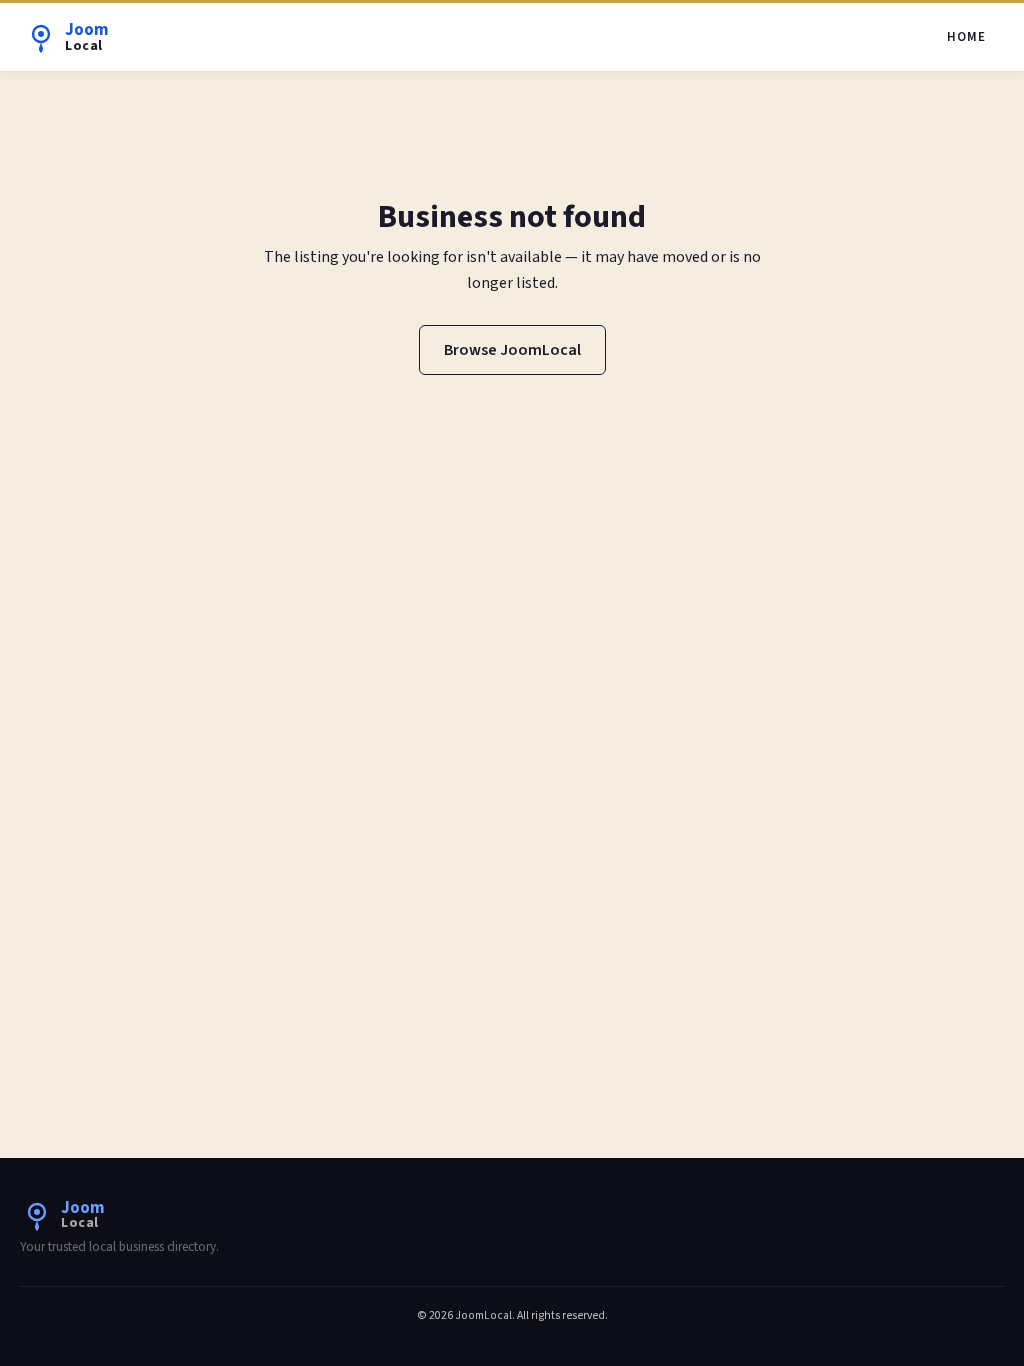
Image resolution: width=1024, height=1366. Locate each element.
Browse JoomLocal (512, 350)
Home (966, 37)
